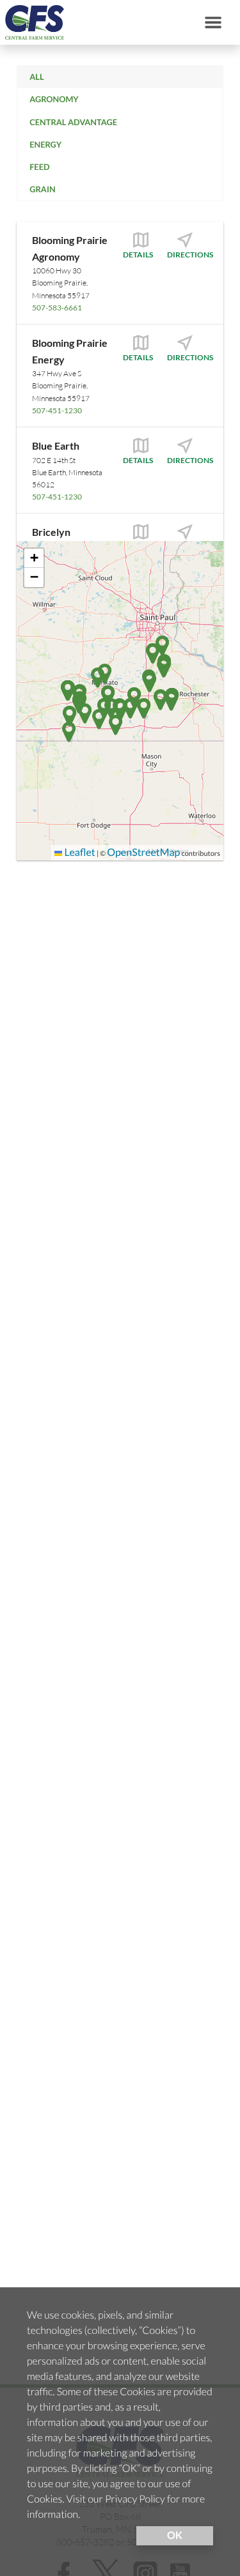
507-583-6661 (57, 308)
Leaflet (78, 852)
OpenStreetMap (143, 852)
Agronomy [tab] (54, 99)
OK (175, 2535)
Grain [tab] (42, 189)
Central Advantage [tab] (73, 122)
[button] (160, 700)
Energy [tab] (45, 144)
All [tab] (36, 77)
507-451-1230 (57, 410)
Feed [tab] (39, 167)
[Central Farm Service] (32, 22)
